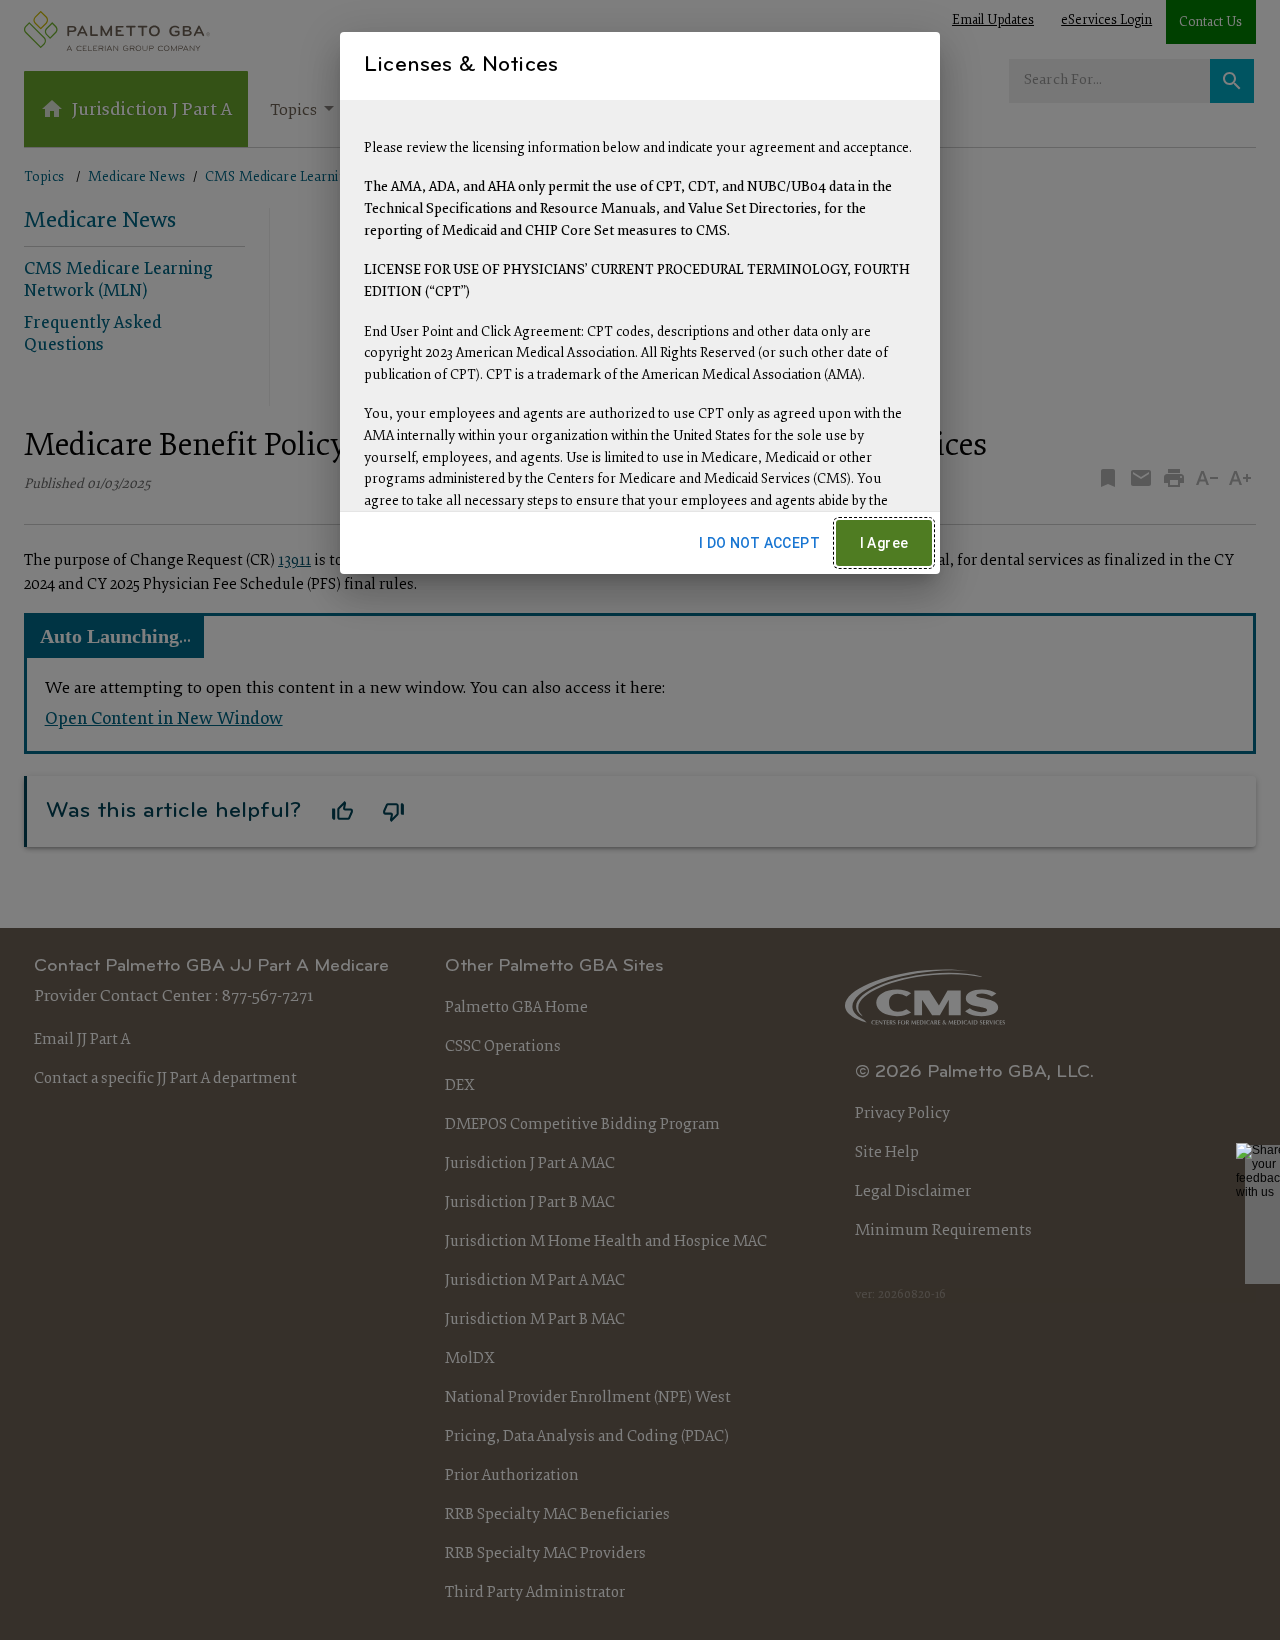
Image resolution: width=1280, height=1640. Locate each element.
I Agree (884, 543)
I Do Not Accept (759, 543)
